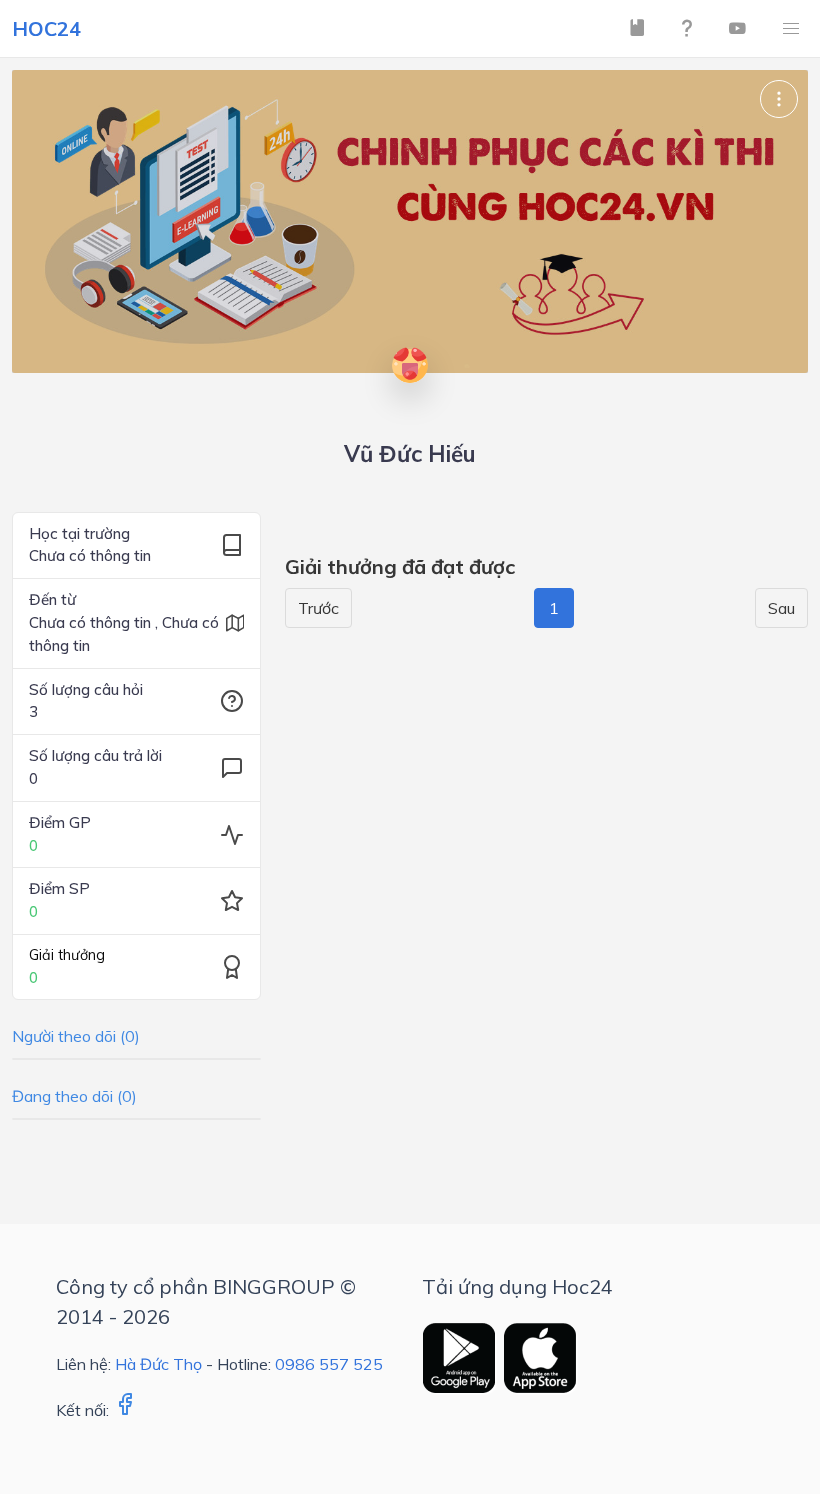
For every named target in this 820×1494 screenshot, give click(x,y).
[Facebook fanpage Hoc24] (125, 1410)
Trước (318, 608)
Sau (781, 608)
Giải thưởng (67, 955)
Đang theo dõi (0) (74, 1096)
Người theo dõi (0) (76, 1036)
